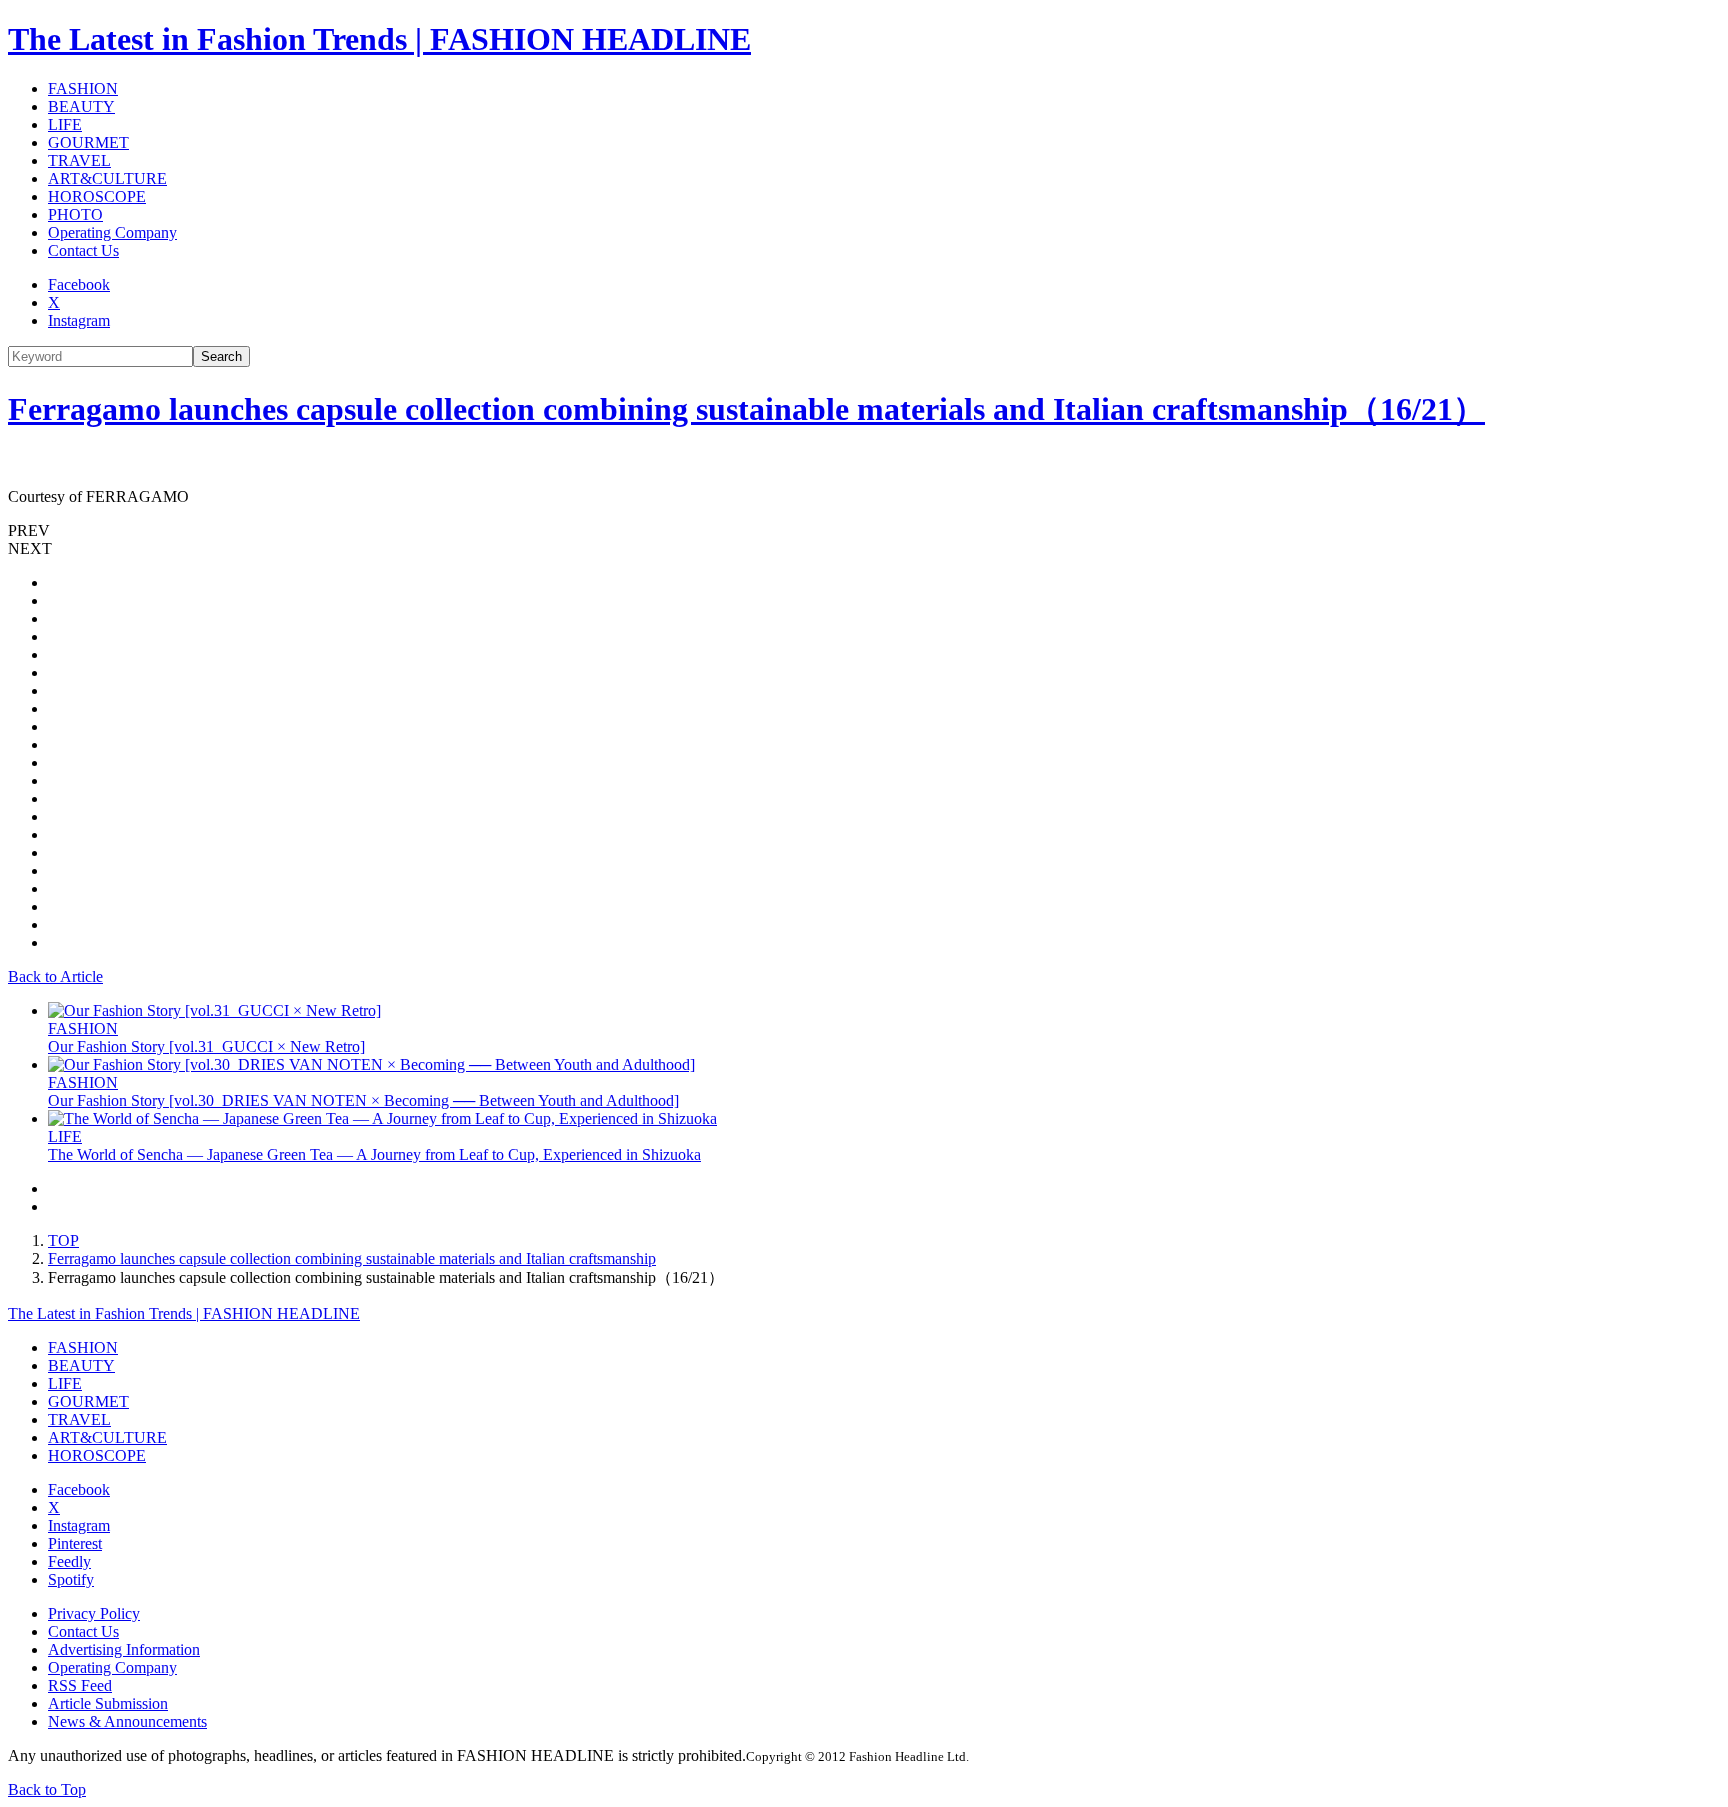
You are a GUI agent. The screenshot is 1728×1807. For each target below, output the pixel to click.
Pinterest (75, 1543)
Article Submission (108, 1703)
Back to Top (47, 1789)
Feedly (69, 1561)
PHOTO (75, 214)
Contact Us (83, 250)
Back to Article (55, 976)
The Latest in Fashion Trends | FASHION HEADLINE (379, 39)
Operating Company (112, 232)
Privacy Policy (94, 1613)
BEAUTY (81, 106)
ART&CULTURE (107, 178)
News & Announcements (127, 1721)
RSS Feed (80, 1685)
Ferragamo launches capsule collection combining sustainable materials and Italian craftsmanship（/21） (746, 409)
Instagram (79, 320)
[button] (864, 531)
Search (221, 356)
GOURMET (88, 142)
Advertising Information (124, 1649)
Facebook (79, 284)
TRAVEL (79, 160)
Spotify (71, 1579)
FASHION (83, 88)
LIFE (65, 124)
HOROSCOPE (97, 196)
